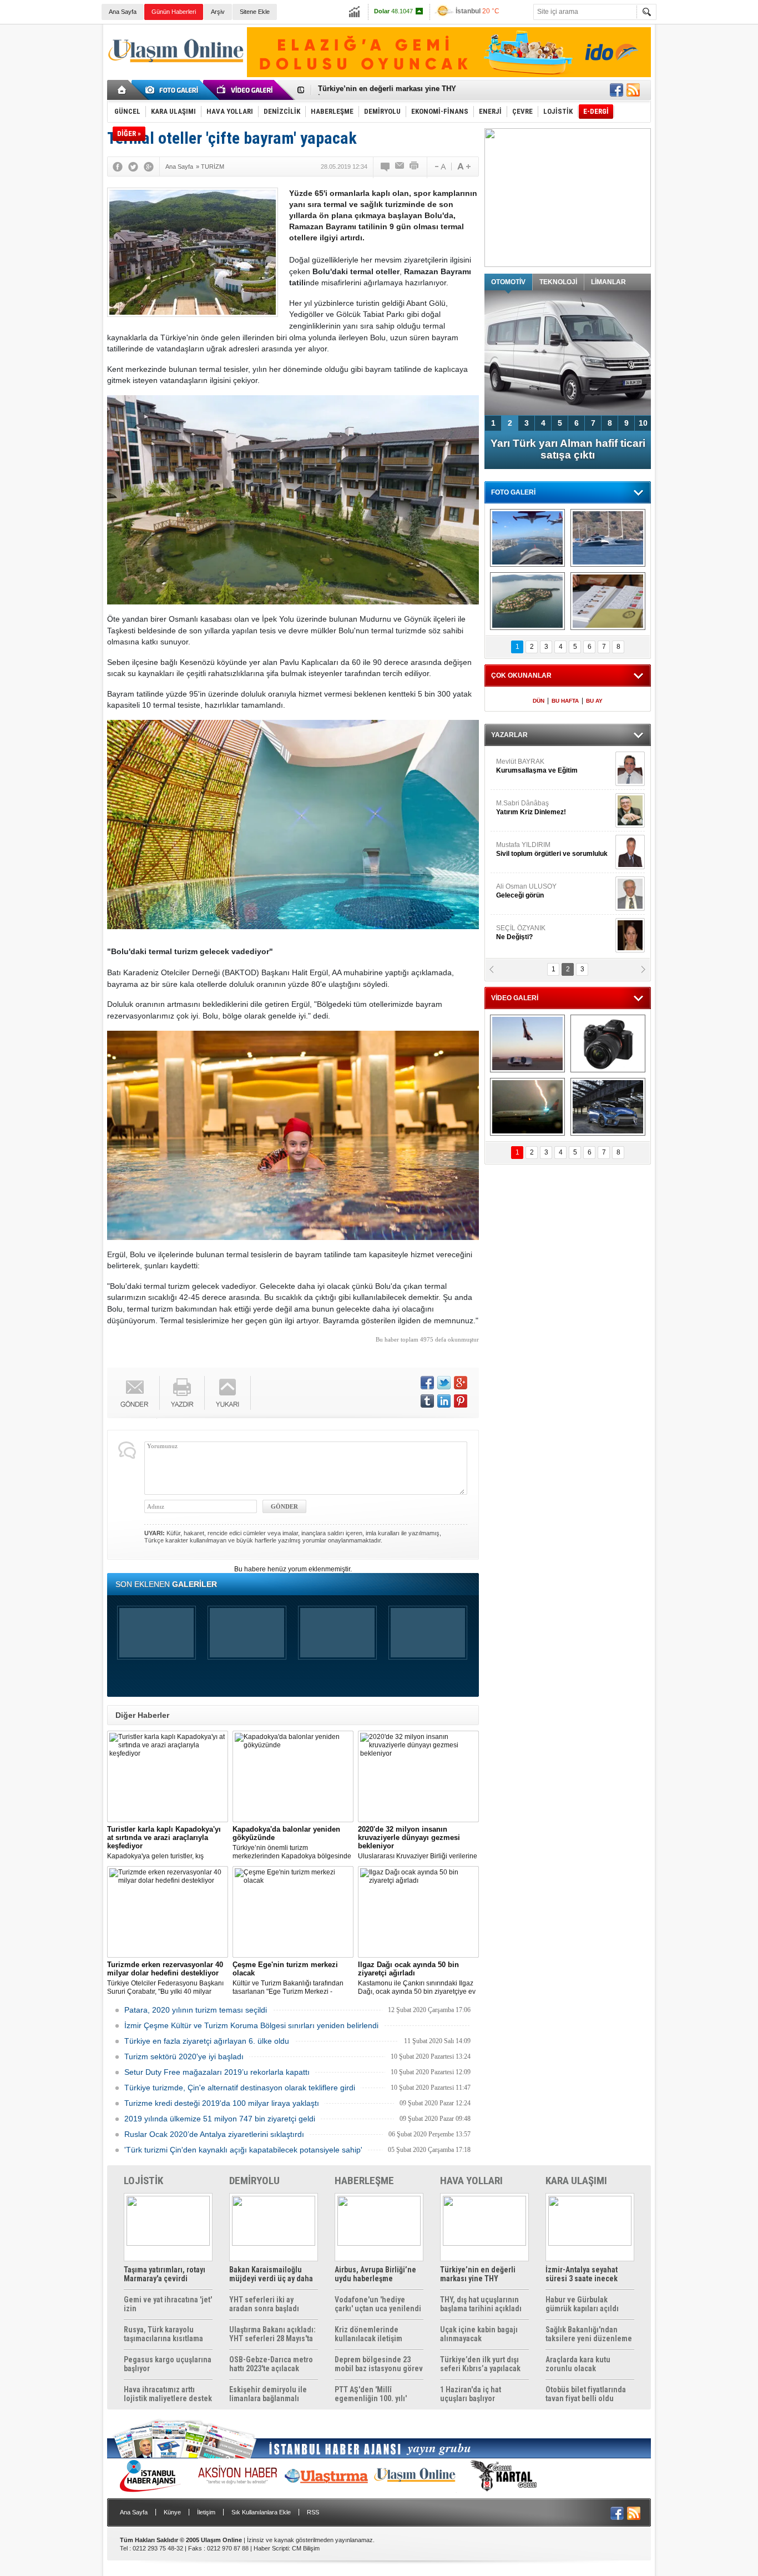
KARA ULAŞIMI (576, 2181)
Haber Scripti (271, 2548)
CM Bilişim (306, 2548)
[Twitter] (133, 167)
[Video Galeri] (246, 90)
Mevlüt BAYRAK (537, 766)
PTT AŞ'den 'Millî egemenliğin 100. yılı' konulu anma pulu (371, 2394)
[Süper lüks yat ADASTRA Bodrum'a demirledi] (608, 538)
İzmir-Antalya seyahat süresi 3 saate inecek (392, 90)
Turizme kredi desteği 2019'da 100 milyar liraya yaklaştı (222, 2103)
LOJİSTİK (143, 2181)
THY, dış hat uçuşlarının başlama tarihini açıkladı (481, 2304)
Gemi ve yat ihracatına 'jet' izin (168, 2304)
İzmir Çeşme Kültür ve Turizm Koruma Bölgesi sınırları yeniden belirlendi (251, 2025)
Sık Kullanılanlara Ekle (261, 2512)
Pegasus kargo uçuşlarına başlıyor (168, 2364)
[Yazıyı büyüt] (464, 167)
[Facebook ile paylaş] (616, 90)
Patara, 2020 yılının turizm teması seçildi (196, 2010)
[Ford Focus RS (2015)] (608, 1107)
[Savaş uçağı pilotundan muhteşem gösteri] (527, 1043)
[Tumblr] (427, 1401)
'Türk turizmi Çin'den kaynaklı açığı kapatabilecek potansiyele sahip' (243, 2150)
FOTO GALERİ (513, 492)
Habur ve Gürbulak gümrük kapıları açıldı (582, 2304)
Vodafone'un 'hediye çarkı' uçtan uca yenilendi (378, 2304)
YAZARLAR (509, 735)
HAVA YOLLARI (471, 2181)
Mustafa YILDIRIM (552, 849)
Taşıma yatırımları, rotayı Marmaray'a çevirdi (165, 2274)
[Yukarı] (228, 1393)
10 (643, 423)
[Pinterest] (461, 1401)
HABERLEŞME (364, 2181)
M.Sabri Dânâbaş (531, 808)
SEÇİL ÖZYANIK (521, 932)
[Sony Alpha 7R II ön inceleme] (608, 1043)
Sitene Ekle (255, 12)
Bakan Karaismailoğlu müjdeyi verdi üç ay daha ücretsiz (271, 2274)
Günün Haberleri (174, 12)
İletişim (206, 2512)
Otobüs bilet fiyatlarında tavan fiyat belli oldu (586, 2394)
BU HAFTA (565, 701)
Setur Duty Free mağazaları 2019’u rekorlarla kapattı (217, 2072)
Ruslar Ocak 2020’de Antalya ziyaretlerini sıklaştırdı (214, 2134)
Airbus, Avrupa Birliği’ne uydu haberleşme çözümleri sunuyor (375, 2274)
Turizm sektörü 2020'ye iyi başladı (184, 2056)
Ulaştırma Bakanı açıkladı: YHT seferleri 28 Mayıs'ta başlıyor (272, 2334)
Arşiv (218, 12)
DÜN (539, 701)
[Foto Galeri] (174, 90)
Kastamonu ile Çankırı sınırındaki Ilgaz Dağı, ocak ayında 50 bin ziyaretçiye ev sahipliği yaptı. (417, 1978)
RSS (313, 2512)
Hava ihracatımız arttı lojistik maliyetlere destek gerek (168, 2394)
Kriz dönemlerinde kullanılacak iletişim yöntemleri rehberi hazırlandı (368, 2334)
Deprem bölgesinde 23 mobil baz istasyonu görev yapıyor (379, 2364)
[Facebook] (118, 167)
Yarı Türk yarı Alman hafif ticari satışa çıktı (568, 449)
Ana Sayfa (123, 12)
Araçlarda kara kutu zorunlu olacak (578, 2364)
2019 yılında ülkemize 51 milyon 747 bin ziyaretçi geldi (220, 2119)
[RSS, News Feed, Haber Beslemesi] (633, 90)
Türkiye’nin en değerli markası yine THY (478, 2274)
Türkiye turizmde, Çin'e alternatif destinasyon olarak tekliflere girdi (240, 2088)
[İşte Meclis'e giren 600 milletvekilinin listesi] (608, 601)
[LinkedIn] (444, 1401)
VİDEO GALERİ (515, 998)
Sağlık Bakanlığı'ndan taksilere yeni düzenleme (589, 2334)
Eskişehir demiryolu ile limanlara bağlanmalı (268, 2394)
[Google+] (149, 167)
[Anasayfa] (122, 90)
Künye (172, 2512)
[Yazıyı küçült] (439, 167)
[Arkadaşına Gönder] (400, 167)
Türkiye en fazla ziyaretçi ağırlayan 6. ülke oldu (207, 2041)
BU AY (594, 701)
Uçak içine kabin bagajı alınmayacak (479, 2334)
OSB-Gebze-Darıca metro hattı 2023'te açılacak (271, 2364)
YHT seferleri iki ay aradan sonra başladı (264, 2304)
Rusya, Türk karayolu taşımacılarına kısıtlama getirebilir (163, 2334)
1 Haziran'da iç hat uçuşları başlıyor (471, 2394)
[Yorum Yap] (386, 167)
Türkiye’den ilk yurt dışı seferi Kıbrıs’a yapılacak (480, 2364)
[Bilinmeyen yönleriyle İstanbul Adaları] (527, 601)
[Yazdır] (415, 167)
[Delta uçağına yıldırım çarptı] (527, 1107)
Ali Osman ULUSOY (526, 891)
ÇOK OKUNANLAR (521, 675)
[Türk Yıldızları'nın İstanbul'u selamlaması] (527, 538)
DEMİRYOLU (254, 2181)
